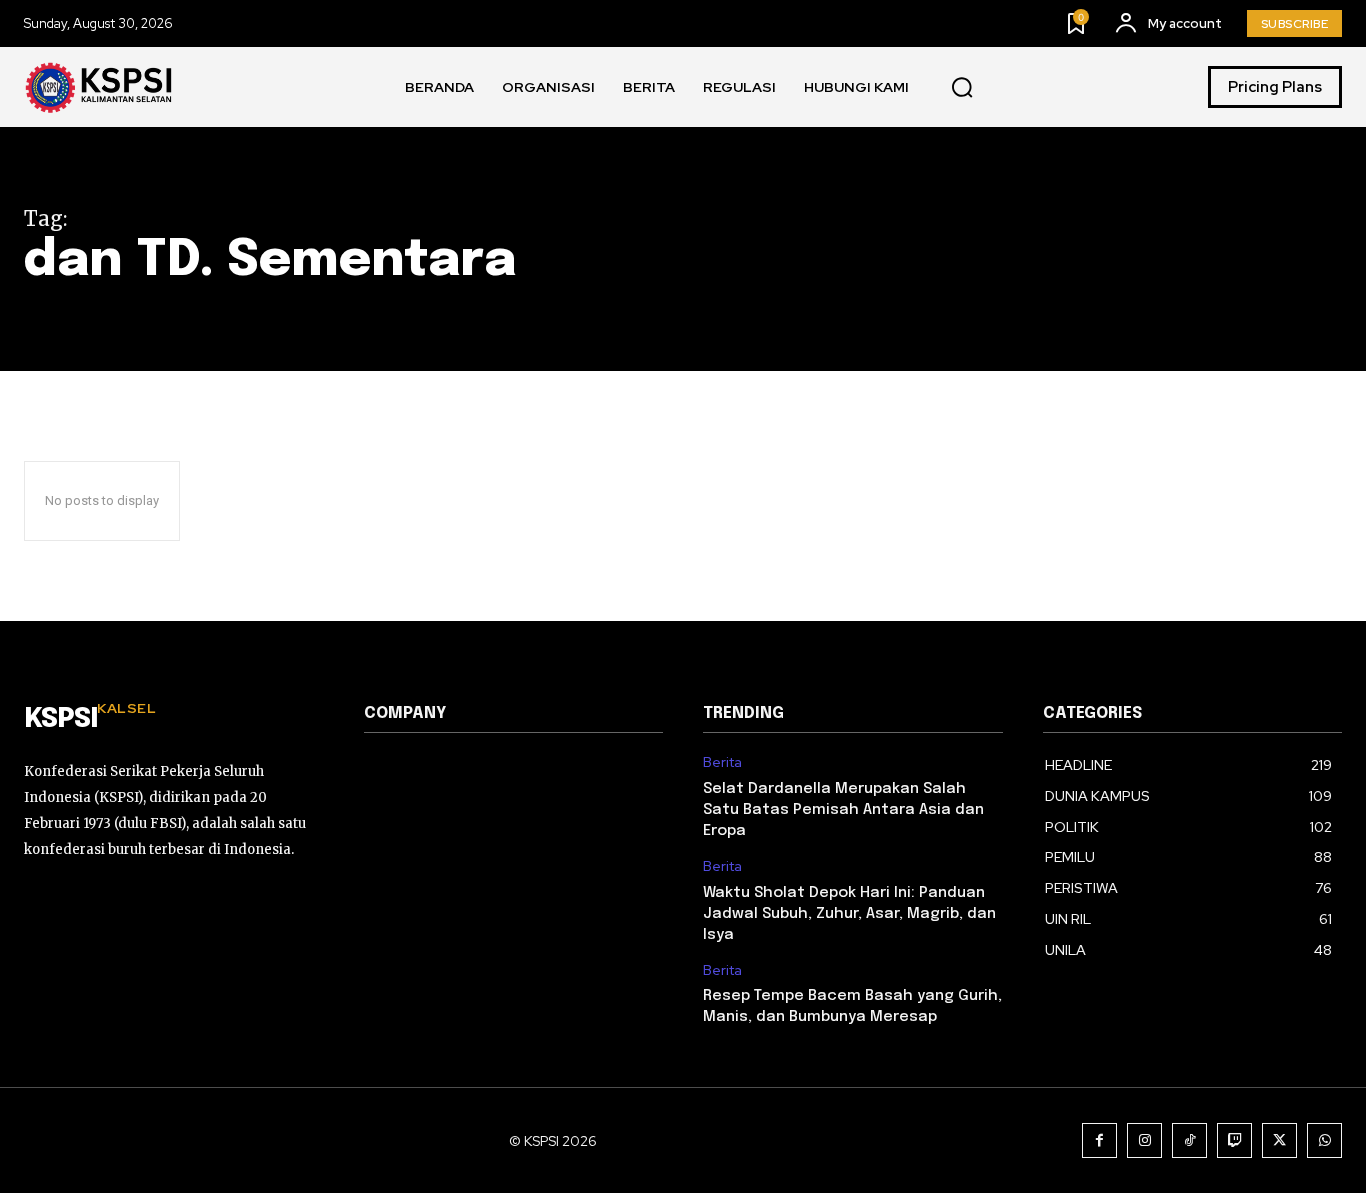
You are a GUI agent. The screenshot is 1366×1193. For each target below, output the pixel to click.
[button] (962, 88)
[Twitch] (1234, 1140)
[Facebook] (1099, 1140)
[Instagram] (1144, 1140)
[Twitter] (1279, 1140)
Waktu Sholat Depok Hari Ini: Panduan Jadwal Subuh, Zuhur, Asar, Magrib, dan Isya (849, 914)
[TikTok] (1189, 1140)
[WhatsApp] (1324, 1140)
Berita (722, 762)
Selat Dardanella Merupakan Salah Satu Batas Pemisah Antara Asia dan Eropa (843, 810)
